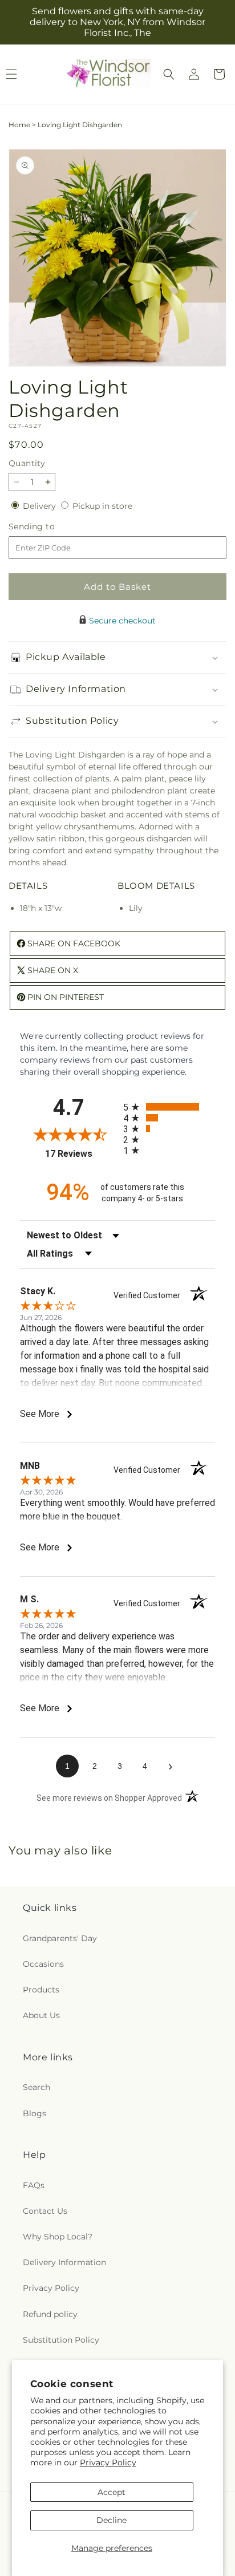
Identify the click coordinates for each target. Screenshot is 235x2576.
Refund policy (50, 2314)
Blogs (35, 2113)
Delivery (40, 506)
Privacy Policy (108, 2462)
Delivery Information (64, 2262)
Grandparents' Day (60, 1938)
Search (37, 2087)
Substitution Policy (61, 2340)
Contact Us (45, 2211)
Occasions (43, 1964)
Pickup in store (102, 506)
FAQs (34, 2185)
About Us (41, 2015)
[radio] (169, 1107)
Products (41, 1990)
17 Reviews (81, 1154)
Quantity (27, 463)
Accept (112, 2492)
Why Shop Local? (58, 2237)
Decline (112, 2520)
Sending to (49, 527)
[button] (169, 74)
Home (19, 125)
